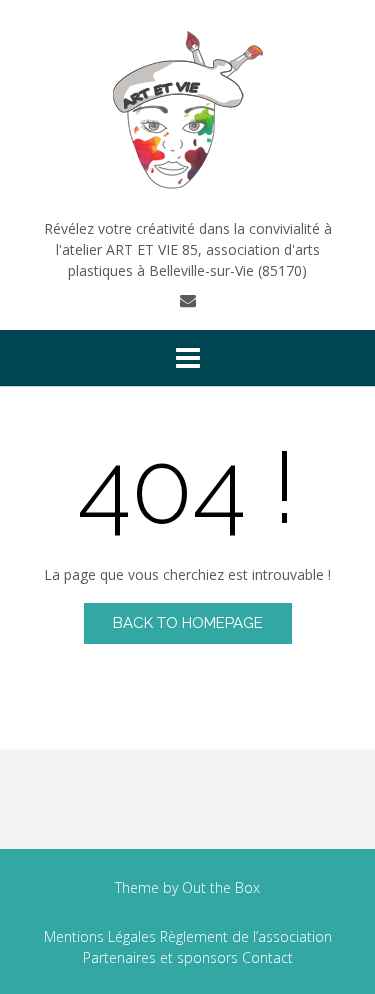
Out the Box (221, 887)
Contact (267, 957)
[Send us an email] (188, 300)
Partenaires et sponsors (160, 957)
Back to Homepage (188, 623)
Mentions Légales (100, 936)
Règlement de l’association (246, 936)
